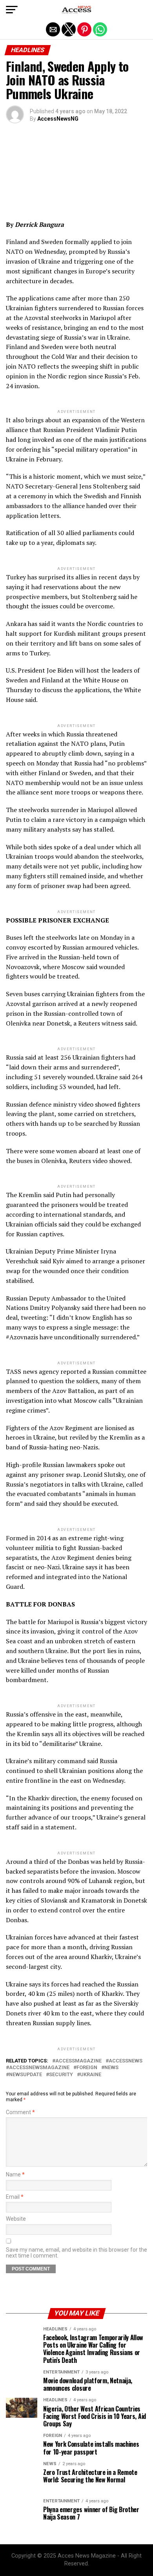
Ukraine (91, 2075)
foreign (87, 2068)
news (111, 2068)
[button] (12, 10)
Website (16, 2219)
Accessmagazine (78, 2061)
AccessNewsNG (58, 119)
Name (15, 2175)
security (61, 2075)
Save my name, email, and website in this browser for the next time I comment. (76, 2253)
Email (15, 2197)
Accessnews (126, 2061)
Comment (20, 2112)
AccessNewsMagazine (39, 2068)
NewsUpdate (25, 2075)
